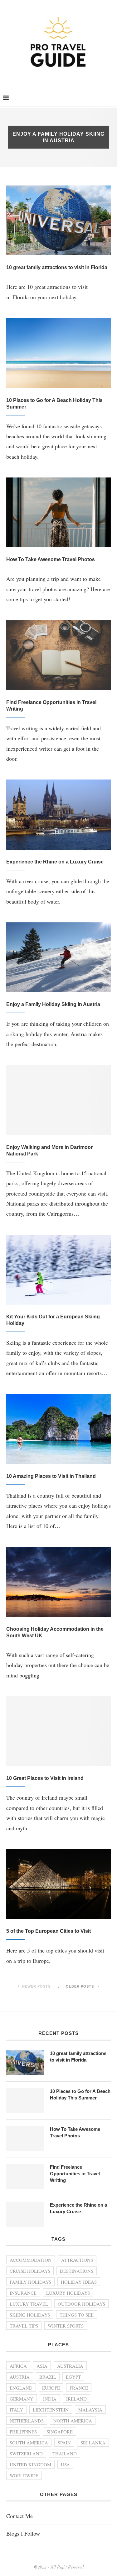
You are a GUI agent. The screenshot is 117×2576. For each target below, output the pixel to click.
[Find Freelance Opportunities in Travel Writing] (58, 655)
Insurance (23, 2293)
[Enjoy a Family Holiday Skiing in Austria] (58, 957)
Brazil (48, 2377)
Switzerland (26, 2453)
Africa (18, 2366)
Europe (51, 2388)
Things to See (77, 2315)
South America (29, 2443)
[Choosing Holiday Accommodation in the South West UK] (58, 1582)
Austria (20, 2377)
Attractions (77, 2260)
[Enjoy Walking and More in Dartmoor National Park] (58, 1100)
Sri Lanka (93, 2443)
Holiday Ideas (79, 2282)
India (50, 2399)
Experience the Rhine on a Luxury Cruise (55, 862)
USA (65, 2464)
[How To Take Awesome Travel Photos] (58, 512)
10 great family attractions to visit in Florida (57, 267)
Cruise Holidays (30, 2271)
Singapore (60, 2432)
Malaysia (90, 2410)
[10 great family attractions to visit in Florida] (58, 220)
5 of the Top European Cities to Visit (49, 1931)
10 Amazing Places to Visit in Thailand (51, 1476)
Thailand (65, 2453)
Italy (16, 2410)
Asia (42, 2366)
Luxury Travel (29, 2304)
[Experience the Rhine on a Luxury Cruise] (58, 814)
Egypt (73, 2377)
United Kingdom (30, 2464)
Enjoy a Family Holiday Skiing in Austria (53, 1004)
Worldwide (24, 2475)
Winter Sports (66, 2326)
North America (73, 2421)
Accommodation (31, 2260)
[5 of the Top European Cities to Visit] (58, 1884)
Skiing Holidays (30, 2315)
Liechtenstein (51, 2410)
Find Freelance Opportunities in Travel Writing (75, 2174)
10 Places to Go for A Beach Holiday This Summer (80, 2094)
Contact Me (19, 2516)
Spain (64, 2443)
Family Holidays (30, 2282)
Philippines (23, 2432)
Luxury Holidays (68, 2293)
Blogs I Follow (23, 2533)
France (79, 2388)
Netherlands (27, 2421)
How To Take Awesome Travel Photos (51, 559)
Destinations (77, 2271)
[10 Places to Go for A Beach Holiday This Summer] (58, 353)
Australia (70, 2366)
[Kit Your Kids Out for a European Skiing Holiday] (58, 1270)
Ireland (76, 2399)
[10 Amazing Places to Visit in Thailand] (58, 1429)
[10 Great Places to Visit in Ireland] (58, 1731)
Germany (22, 2399)
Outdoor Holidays (81, 2304)
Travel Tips (24, 2326)
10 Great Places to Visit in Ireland (45, 1778)
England (21, 2388)
